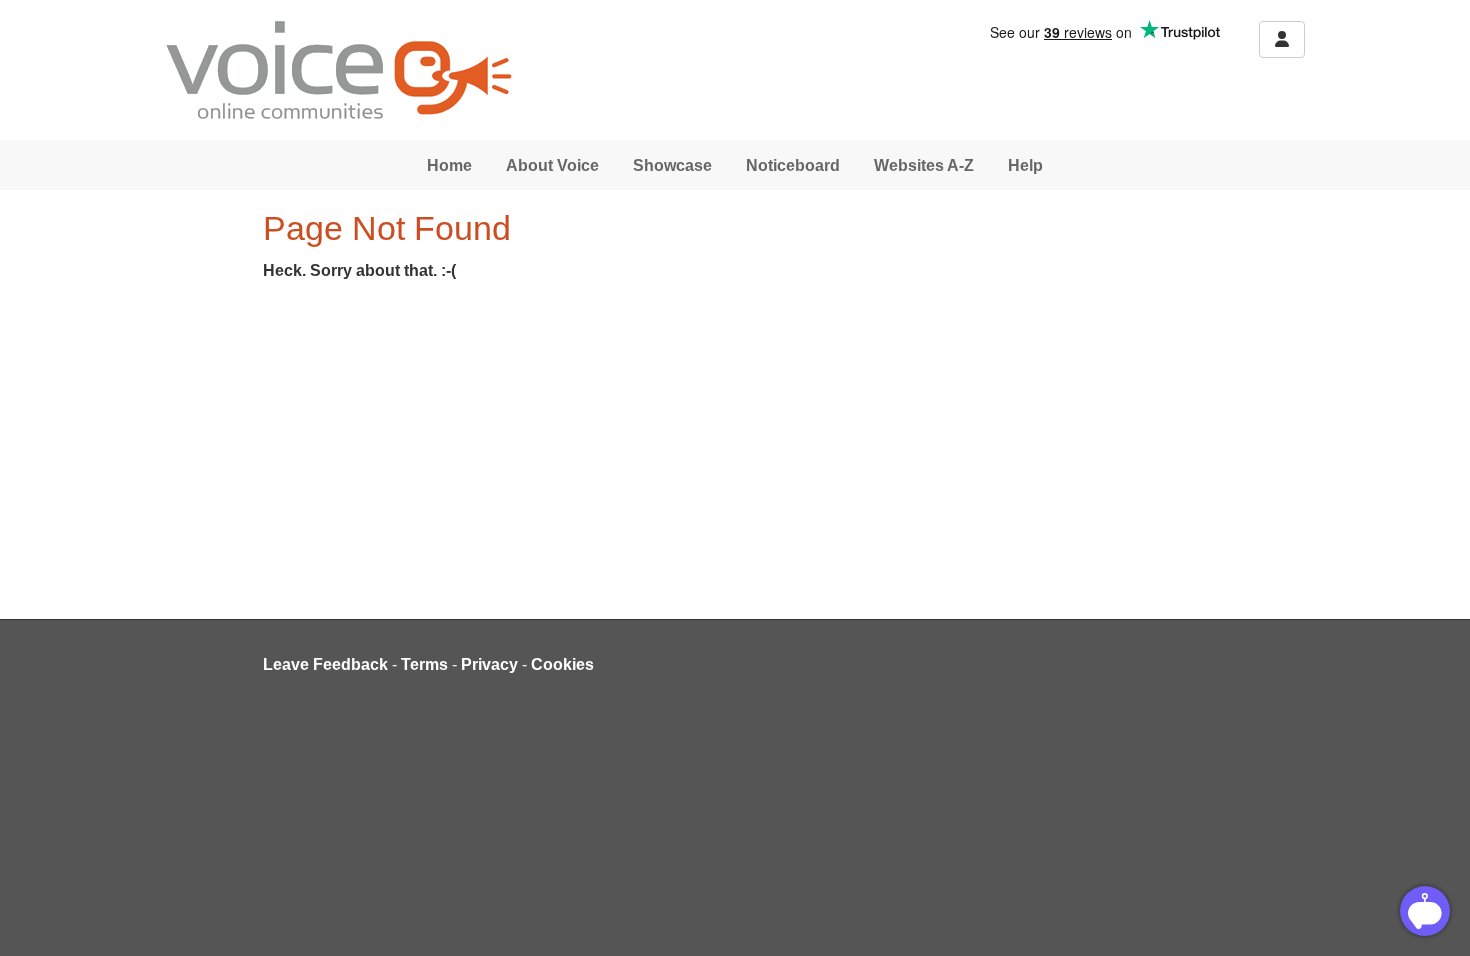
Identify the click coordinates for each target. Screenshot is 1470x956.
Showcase (672, 165)
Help (1025, 165)
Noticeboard (793, 165)
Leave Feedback (325, 664)
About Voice (552, 165)
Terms (424, 664)
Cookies (562, 664)
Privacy (489, 664)
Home (449, 165)
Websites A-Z (924, 165)
